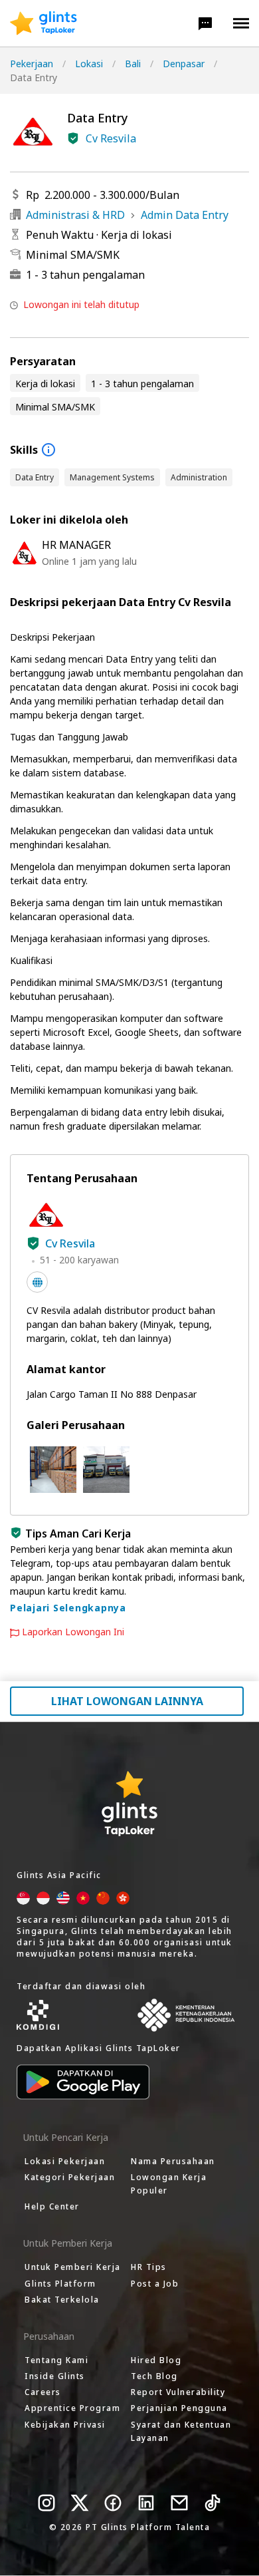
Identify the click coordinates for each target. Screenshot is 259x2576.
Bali (133, 64)
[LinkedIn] (146, 2503)
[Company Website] (37, 1282)
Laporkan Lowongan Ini (73, 1632)
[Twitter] (80, 2503)
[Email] (179, 2503)
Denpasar (184, 64)
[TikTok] (213, 2503)
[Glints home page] (43, 23)
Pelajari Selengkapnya (68, 1608)
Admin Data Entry (185, 215)
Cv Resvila (111, 138)
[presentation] (43, 23)
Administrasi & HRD (75, 215)
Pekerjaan (32, 64)
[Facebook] (113, 2503)
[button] (205, 23)
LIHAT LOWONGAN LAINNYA (127, 1701)
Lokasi (89, 64)
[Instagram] (46, 2503)
